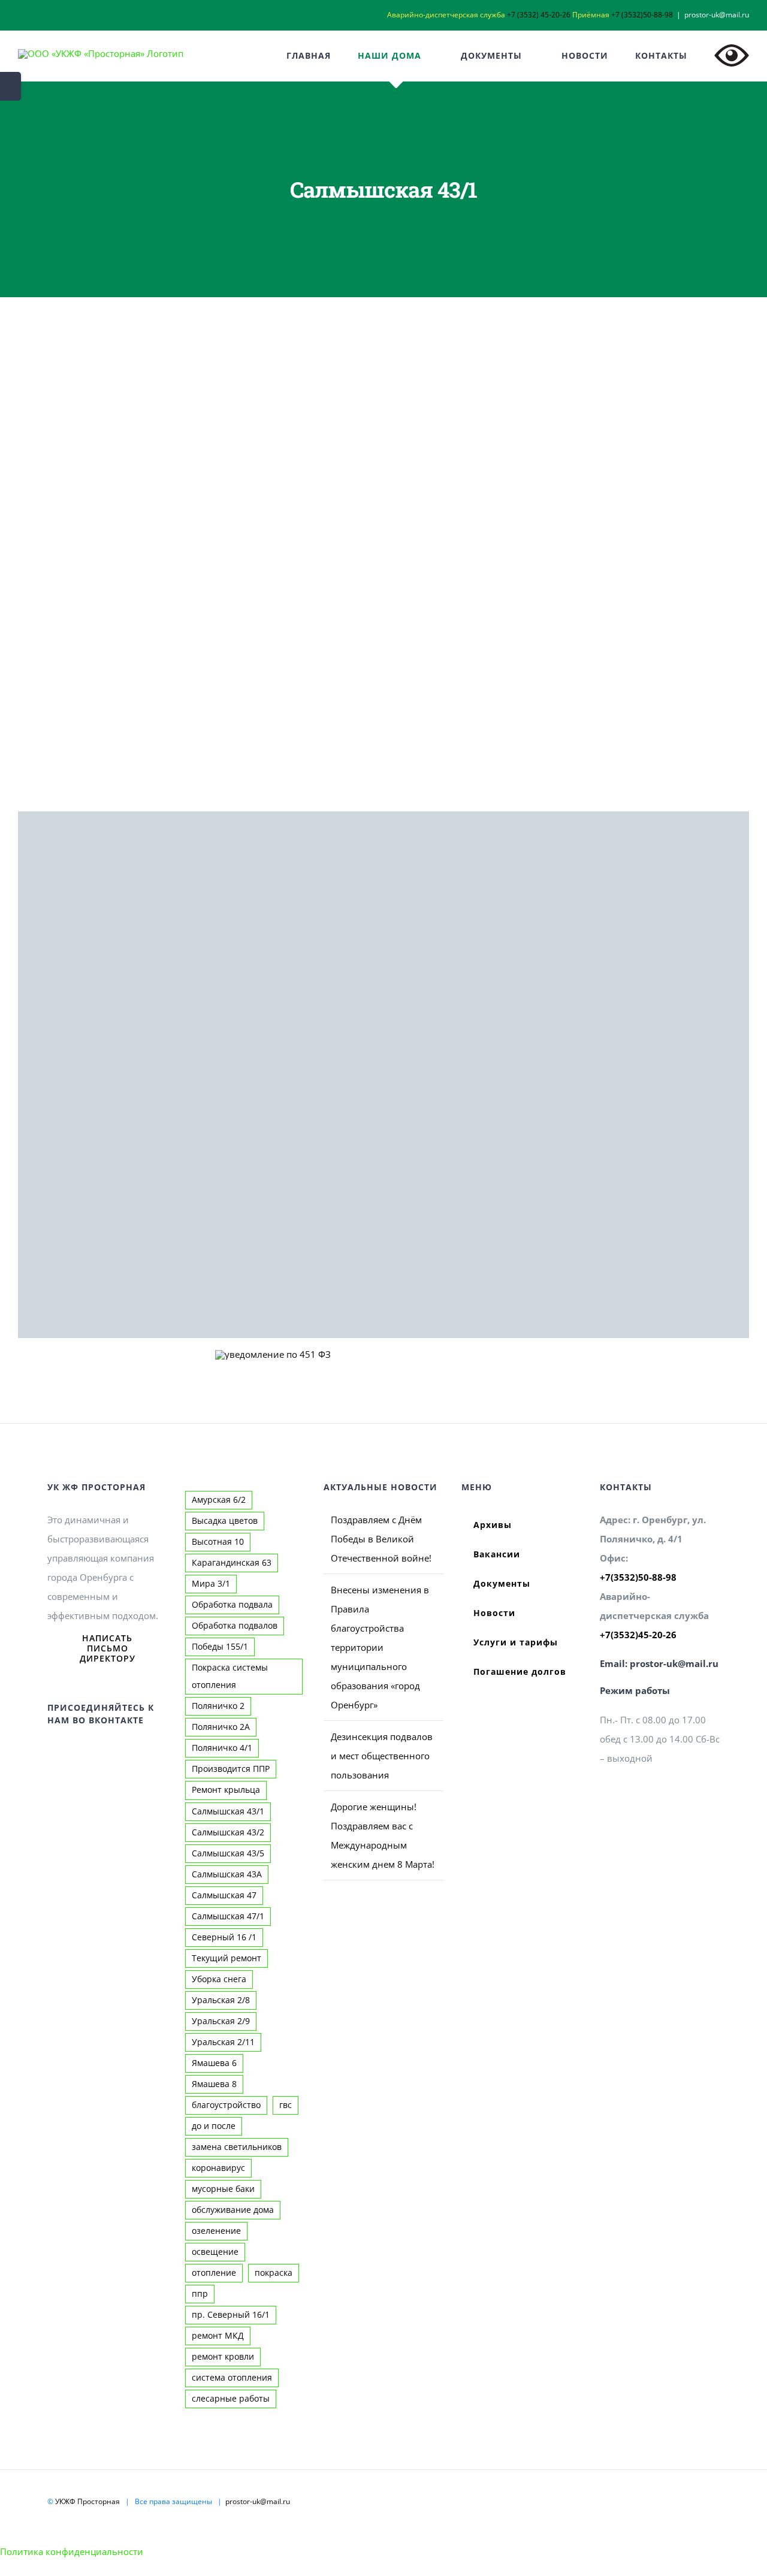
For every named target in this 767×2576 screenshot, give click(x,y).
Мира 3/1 (211, 1584)
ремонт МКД (218, 2336)
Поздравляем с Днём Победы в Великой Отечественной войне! (381, 1539)
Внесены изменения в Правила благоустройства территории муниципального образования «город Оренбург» (380, 1647)
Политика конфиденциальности (72, 2551)
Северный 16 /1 (224, 1937)
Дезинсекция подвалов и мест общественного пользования (382, 1756)
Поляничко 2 (218, 1706)
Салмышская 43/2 (228, 1832)
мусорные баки (223, 2189)
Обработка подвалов (235, 1626)
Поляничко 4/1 (222, 1748)
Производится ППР (231, 1769)
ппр (200, 2294)
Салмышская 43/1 (228, 1811)
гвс (286, 2105)
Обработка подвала (232, 1605)
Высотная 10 (218, 1542)
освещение (215, 2252)
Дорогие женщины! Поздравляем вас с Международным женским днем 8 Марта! (383, 1835)
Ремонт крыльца (226, 1790)
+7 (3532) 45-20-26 (539, 15)
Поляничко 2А (221, 1727)
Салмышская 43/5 (228, 1853)
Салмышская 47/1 (228, 1916)
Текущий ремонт (227, 1958)
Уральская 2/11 (223, 2042)
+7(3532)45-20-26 (638, 1635)
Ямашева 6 (214, 2063)
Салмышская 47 (224, 1895)
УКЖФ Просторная (87, 2501)
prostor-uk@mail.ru (717, 15)
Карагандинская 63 (232, 1563)
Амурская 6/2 (219, 1500)
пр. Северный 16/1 (231, 2315)
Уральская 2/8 (221, 2000)
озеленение (216, 2231)
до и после (214, 2126)
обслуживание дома (233, 2210)
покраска (274, 2273)
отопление (214, 2273)
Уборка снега (219, 1979)
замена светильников (237, 2147)
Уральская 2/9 (221, 2021)
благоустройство (226, 2105)
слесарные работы (231, 2399)
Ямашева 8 (214, 2084)
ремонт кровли (223, 2357)
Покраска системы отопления (230, 1676)
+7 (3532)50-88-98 (642, 15)
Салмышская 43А (227, 1874)
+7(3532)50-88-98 (638, 1577)
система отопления (232, 2378)
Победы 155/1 (220, 1647)
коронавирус (218, 2168)
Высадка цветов (225, 1521)
